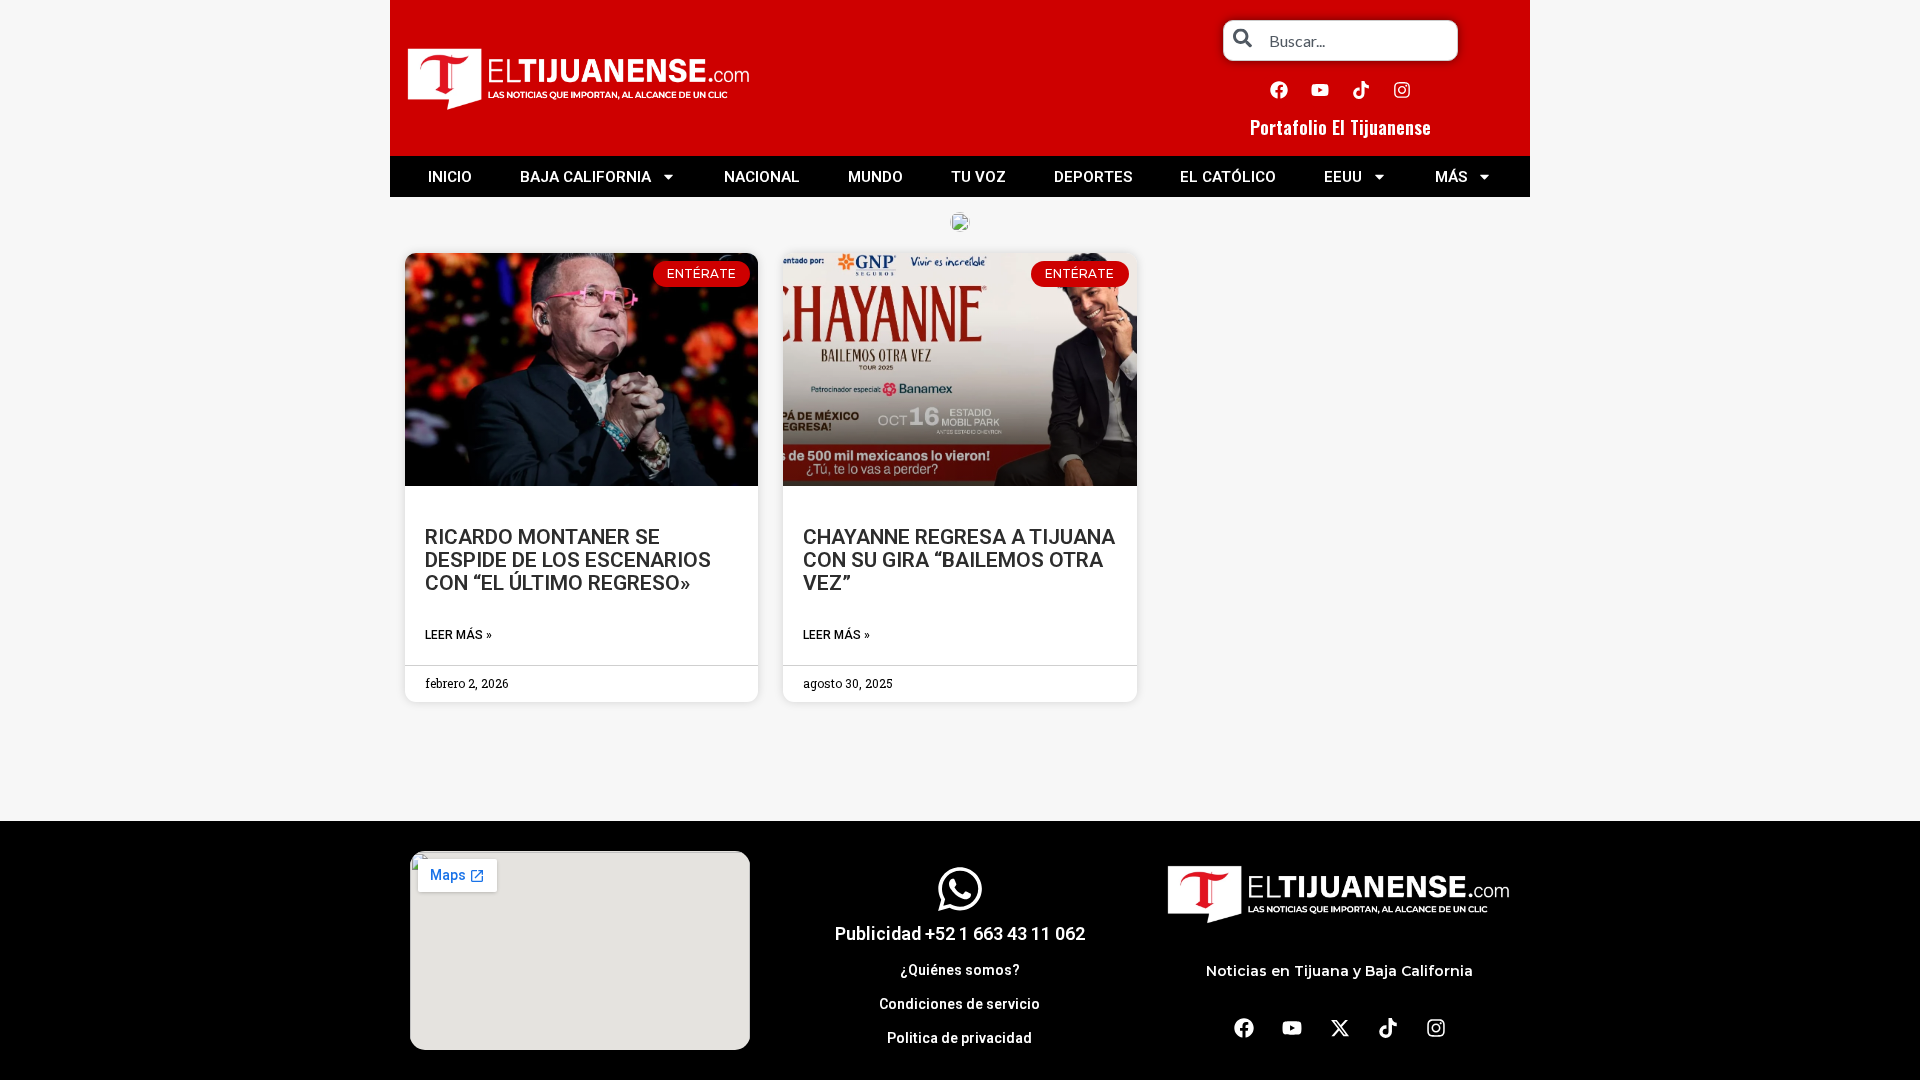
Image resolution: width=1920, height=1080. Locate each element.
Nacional (762, 177)
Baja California (585, 177)
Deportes (1093, 177)
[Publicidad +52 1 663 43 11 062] (960, 889)
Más (1451, 177)
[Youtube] (1320, 90)
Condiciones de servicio (959, 1004)
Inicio (450, 177)
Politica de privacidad (959, 1038)
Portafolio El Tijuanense (1340, 127)
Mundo (875, 177)
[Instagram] (1402, 90)
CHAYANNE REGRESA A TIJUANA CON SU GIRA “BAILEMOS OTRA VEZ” (959, 560)
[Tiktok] (1361, 90)
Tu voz (978, 177)
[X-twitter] (1340, 1028)
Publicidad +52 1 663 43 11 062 (960, 933)
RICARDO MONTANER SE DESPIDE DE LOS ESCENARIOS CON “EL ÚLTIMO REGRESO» (568, 560)
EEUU (1343, 177)
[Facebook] (1279, 90)
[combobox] (1340, 40)
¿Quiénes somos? (960, 970)
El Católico (1228, 177)
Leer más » (458, 635)
